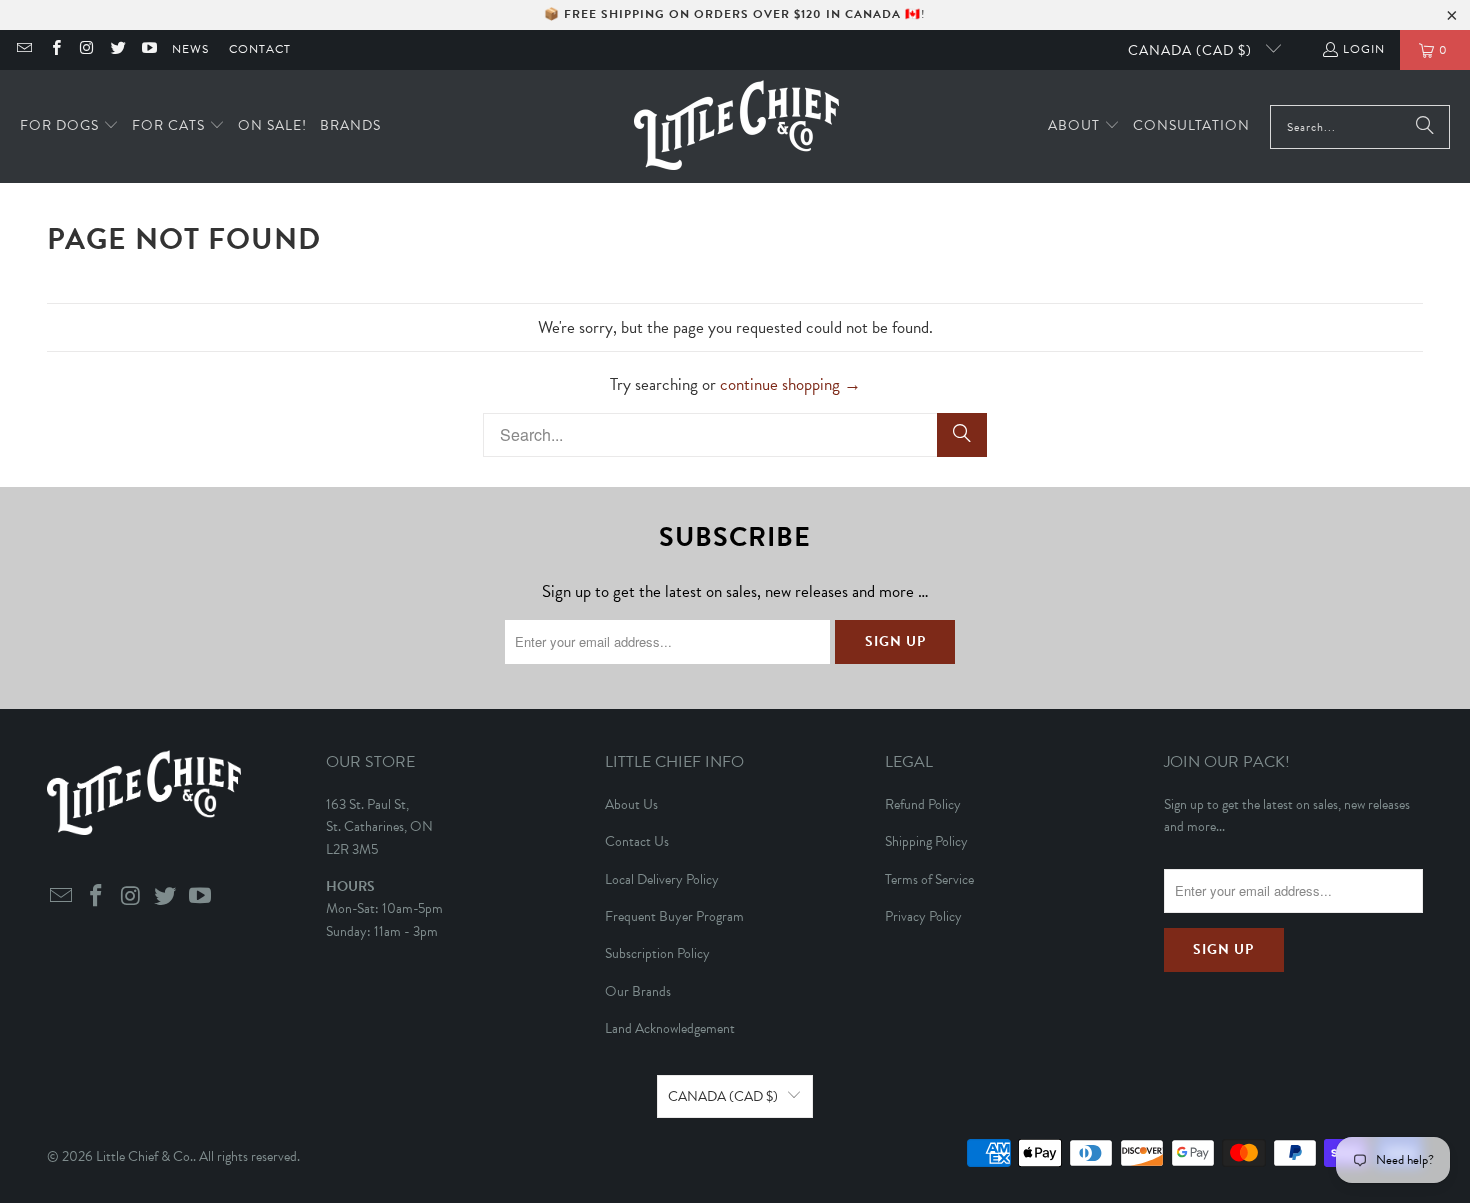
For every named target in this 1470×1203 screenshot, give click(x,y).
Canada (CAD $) (1192, 50)
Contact (260, 49)
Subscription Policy (657, 953)
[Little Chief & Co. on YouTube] (148, 50)
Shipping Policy (926, 841)
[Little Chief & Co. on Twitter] (117, 50)
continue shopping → (790, 384)
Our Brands (638, 991)
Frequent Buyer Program (674, 916)
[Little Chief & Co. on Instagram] (86, 50)
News (190, 49)
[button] (69, 126)
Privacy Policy (923, 916)
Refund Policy (923, 804)
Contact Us (637, 841)
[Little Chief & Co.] (736, 126)
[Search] (1425, 127)
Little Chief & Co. (144, 1156)
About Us (631, 804)
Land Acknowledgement (670, 1028)
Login (1364, 49)
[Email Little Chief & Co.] (23, 50)
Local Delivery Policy (662, 879)
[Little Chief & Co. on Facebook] (54, 50)
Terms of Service (929, 879)
